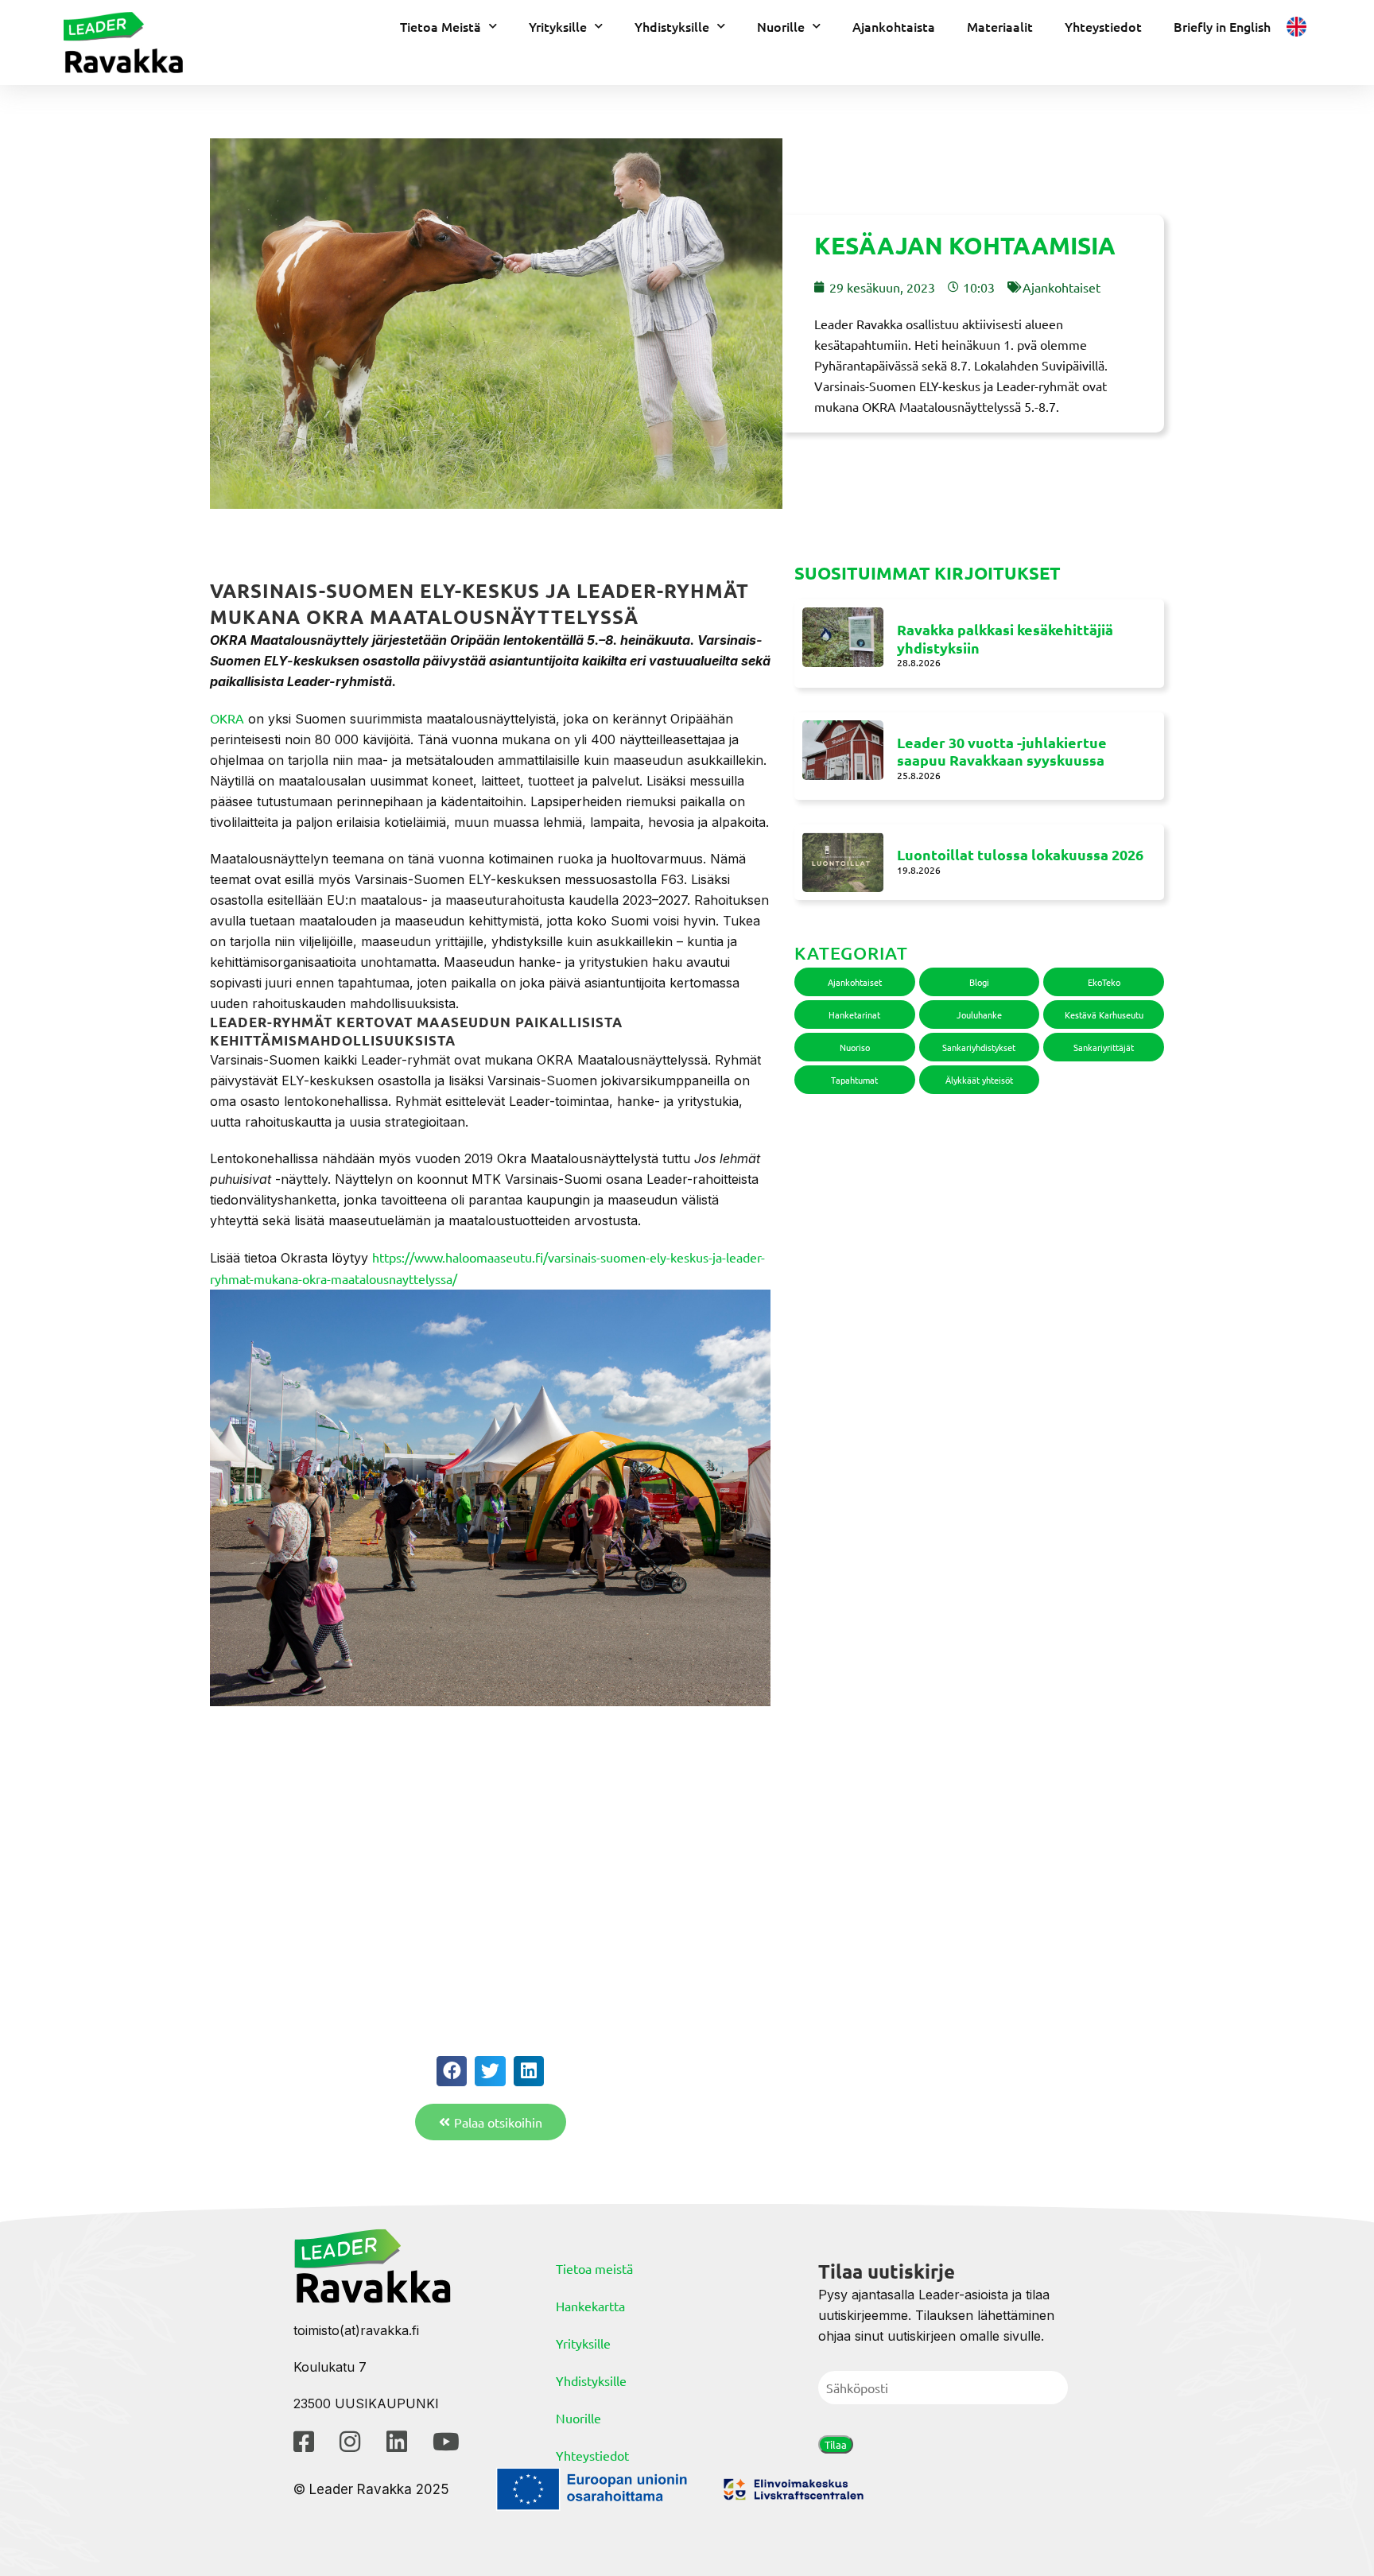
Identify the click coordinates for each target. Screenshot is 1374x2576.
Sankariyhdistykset (979, 1047)
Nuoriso (855, 1047)
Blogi (979, 982)
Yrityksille (558, 26)
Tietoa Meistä (441, 26)
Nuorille (781, 26)
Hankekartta (590, 2306)
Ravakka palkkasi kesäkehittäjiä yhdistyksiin (1005, 638)
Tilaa (836, 2444)
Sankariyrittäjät (1104, 1047)
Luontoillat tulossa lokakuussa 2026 (1020, 854)
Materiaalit (1000, 26)
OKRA (227, 718)
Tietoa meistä (594, 2268)
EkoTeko (1104, 982)
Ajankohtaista (894, 26)
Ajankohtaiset (1062, 287)
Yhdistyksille (672, 26)
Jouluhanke (979, 1014)
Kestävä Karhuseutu (1104, 1014)
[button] (452, 2071)
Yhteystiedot (1103, 26)
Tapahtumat (854, 1080)
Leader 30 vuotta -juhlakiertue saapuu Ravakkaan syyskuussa (1002, 751)
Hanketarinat (854, 1014)
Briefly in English (1222, 26)
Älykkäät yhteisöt (979, 1080)
